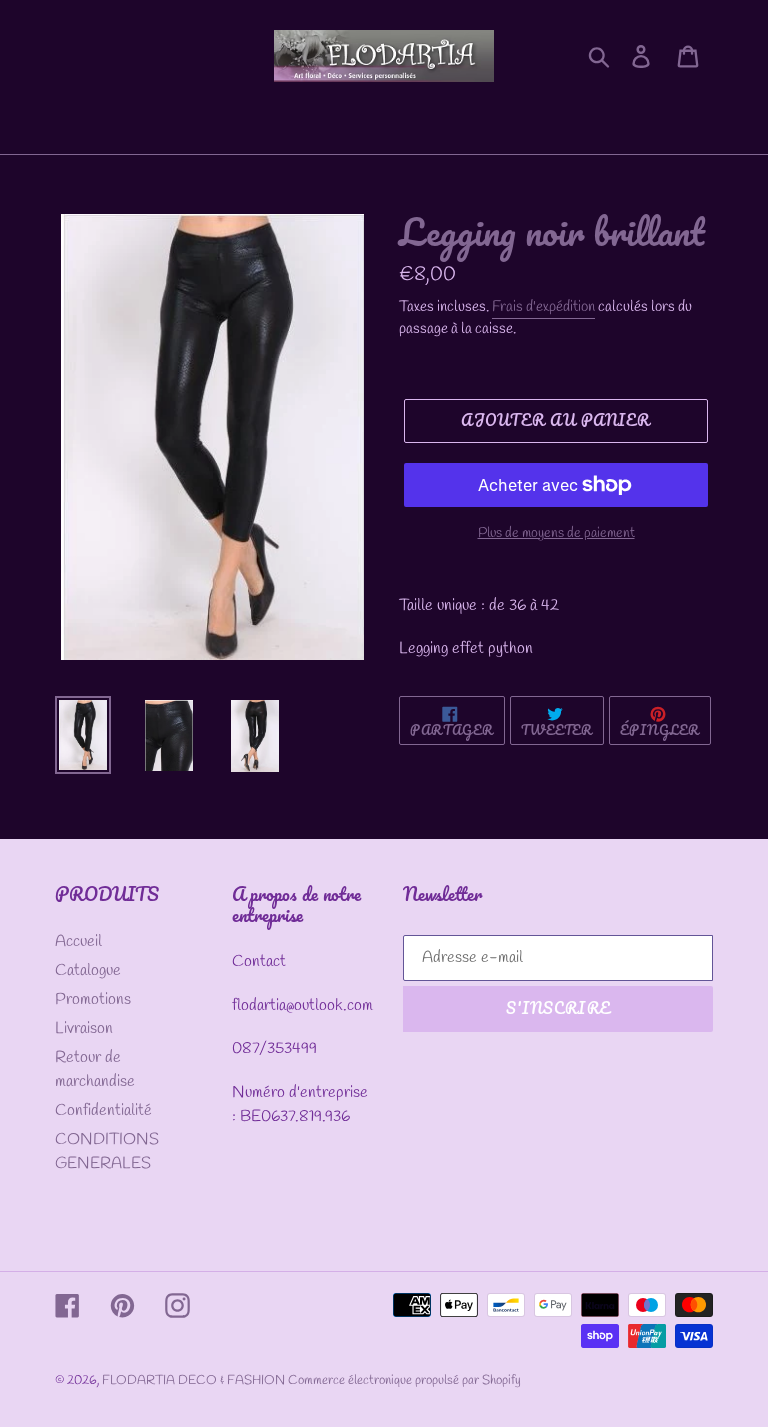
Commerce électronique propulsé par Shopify (404, 1380)
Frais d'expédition (543, 307)
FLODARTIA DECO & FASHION (195, 1380)
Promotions (93, 999)
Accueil (78, 941)
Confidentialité (103, 1110)
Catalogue (88, 970)
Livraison (84, 1028)
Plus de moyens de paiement (556, 533)
